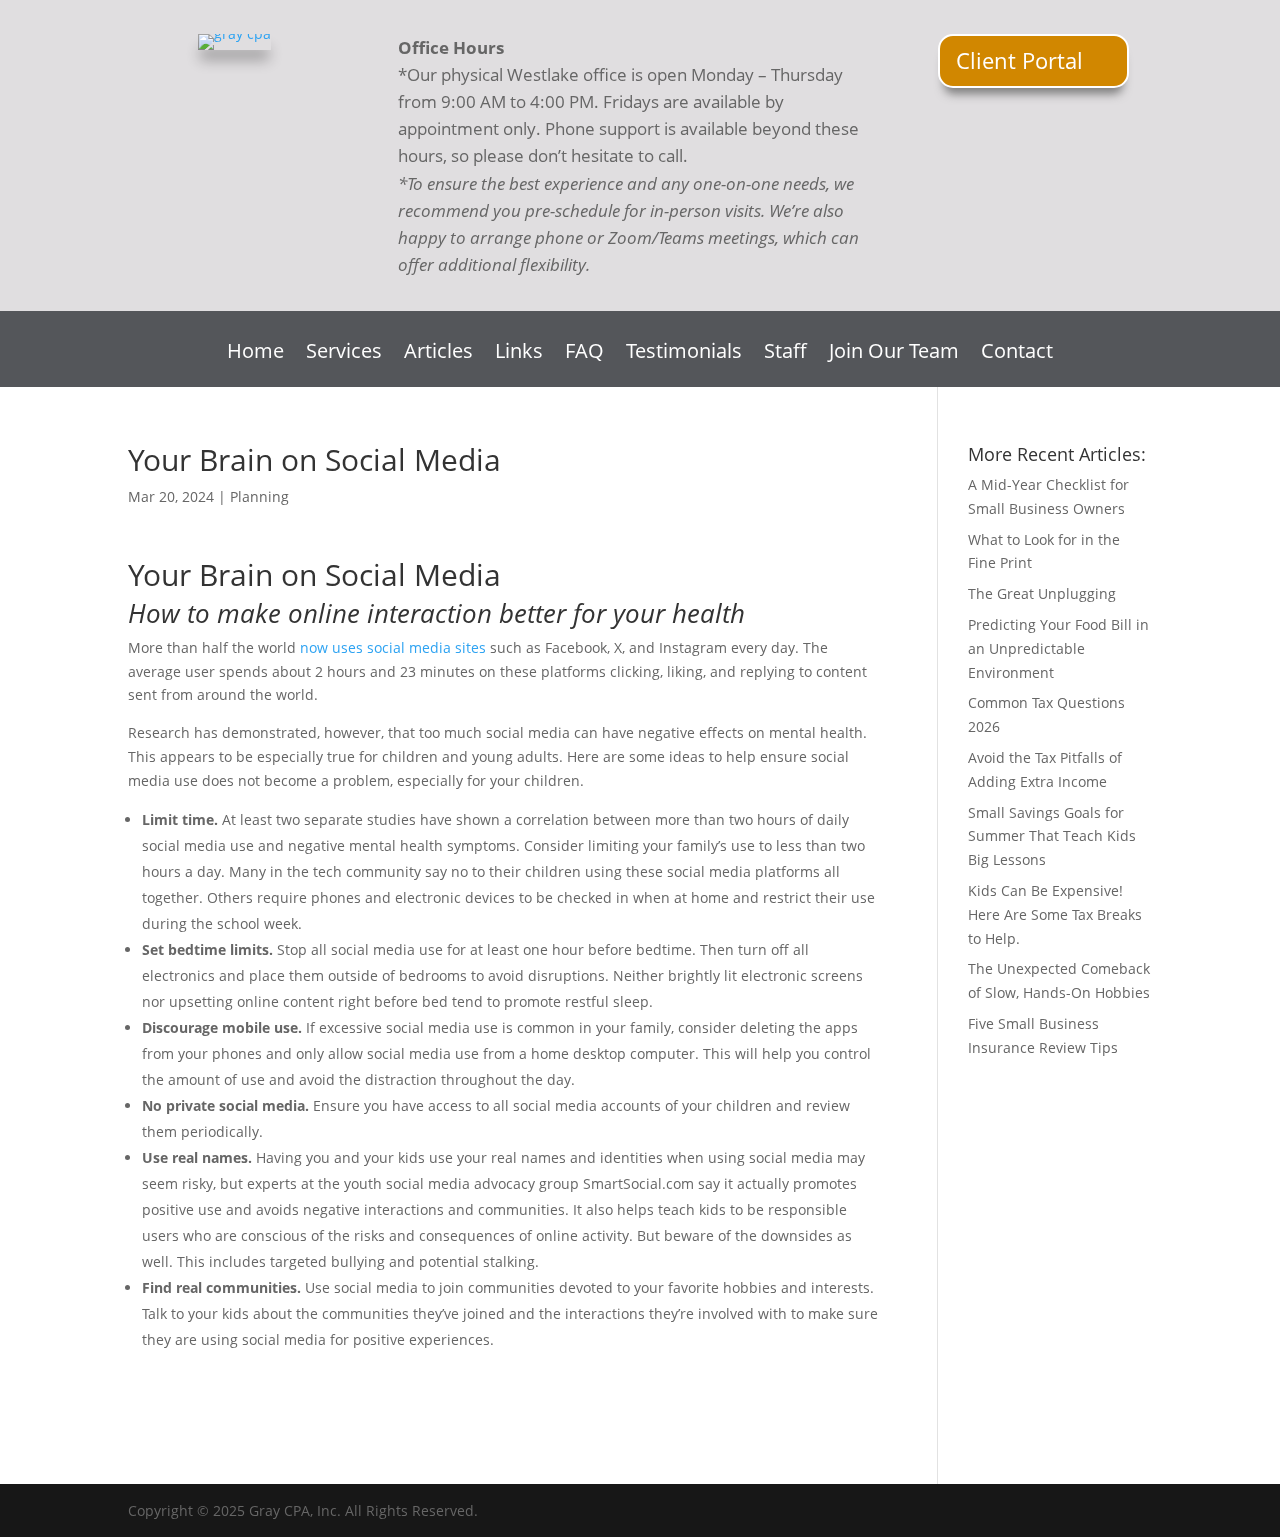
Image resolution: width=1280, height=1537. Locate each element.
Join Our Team (894, 354)
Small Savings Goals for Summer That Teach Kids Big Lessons (1052, 836)
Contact (1017, 354)
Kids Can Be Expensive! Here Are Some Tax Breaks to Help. (1055, 914)
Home (255, 354)
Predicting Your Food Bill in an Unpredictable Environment (1058, 648)
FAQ (584, 354)
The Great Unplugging (1042, 593)
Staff (785, 354)
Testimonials (684, 354)
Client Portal (1019, 60)
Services (344, 354)
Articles (438, 354)
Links (519, 354)
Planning (259, 496)
